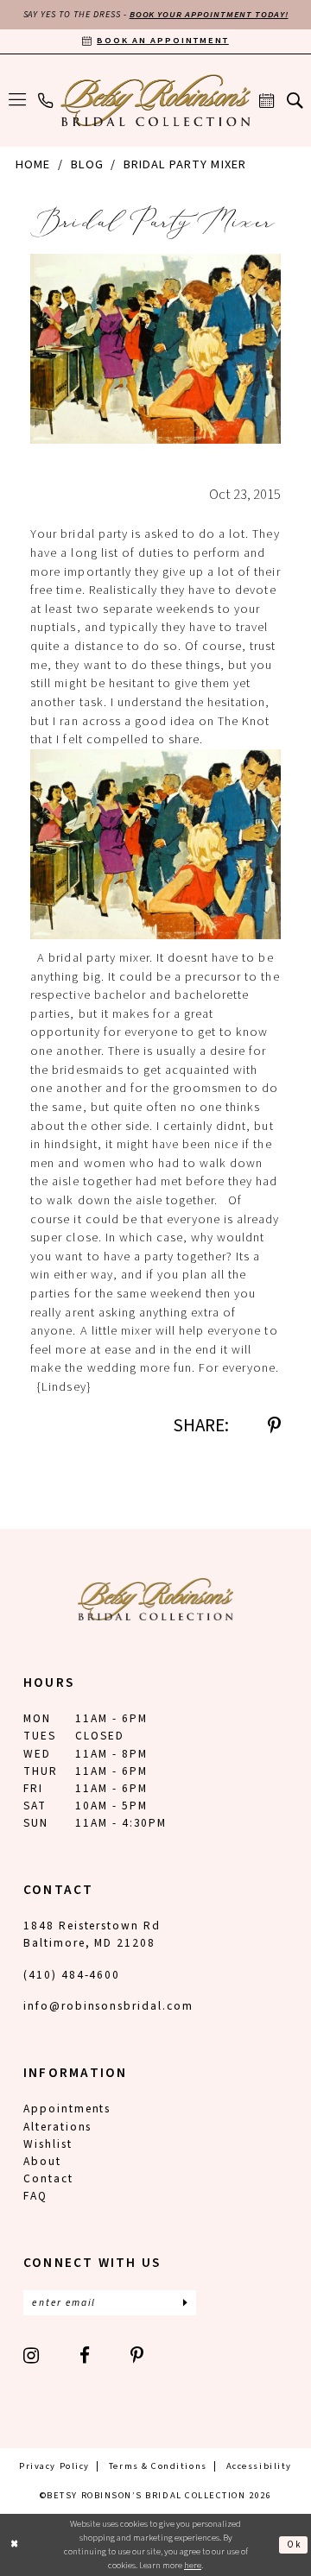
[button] (17, 100)
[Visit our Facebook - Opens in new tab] (86, 2355)
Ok (294, 2544)
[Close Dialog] (15, 2545)
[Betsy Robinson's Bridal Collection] (155, 100)
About (42, 2161)
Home (33, 164)
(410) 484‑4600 (72, 1975)
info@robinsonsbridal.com (108, 2006)
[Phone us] (45, 100)
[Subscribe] (185, 2303)
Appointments (67, 2109)
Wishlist (48, 2144)
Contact (48, 2178)
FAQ (35, 2196)
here (193, 2565)
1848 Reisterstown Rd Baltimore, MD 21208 (92, 1934)
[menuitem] (17, 100)
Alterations (58, 2127)
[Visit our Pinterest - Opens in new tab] (138, 2355)
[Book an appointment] (267, 100)
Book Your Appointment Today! (209, 14)
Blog (87, 164)
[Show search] (295, 101)
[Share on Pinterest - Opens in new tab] (274, 1426)
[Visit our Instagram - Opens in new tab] (32, 2355)
